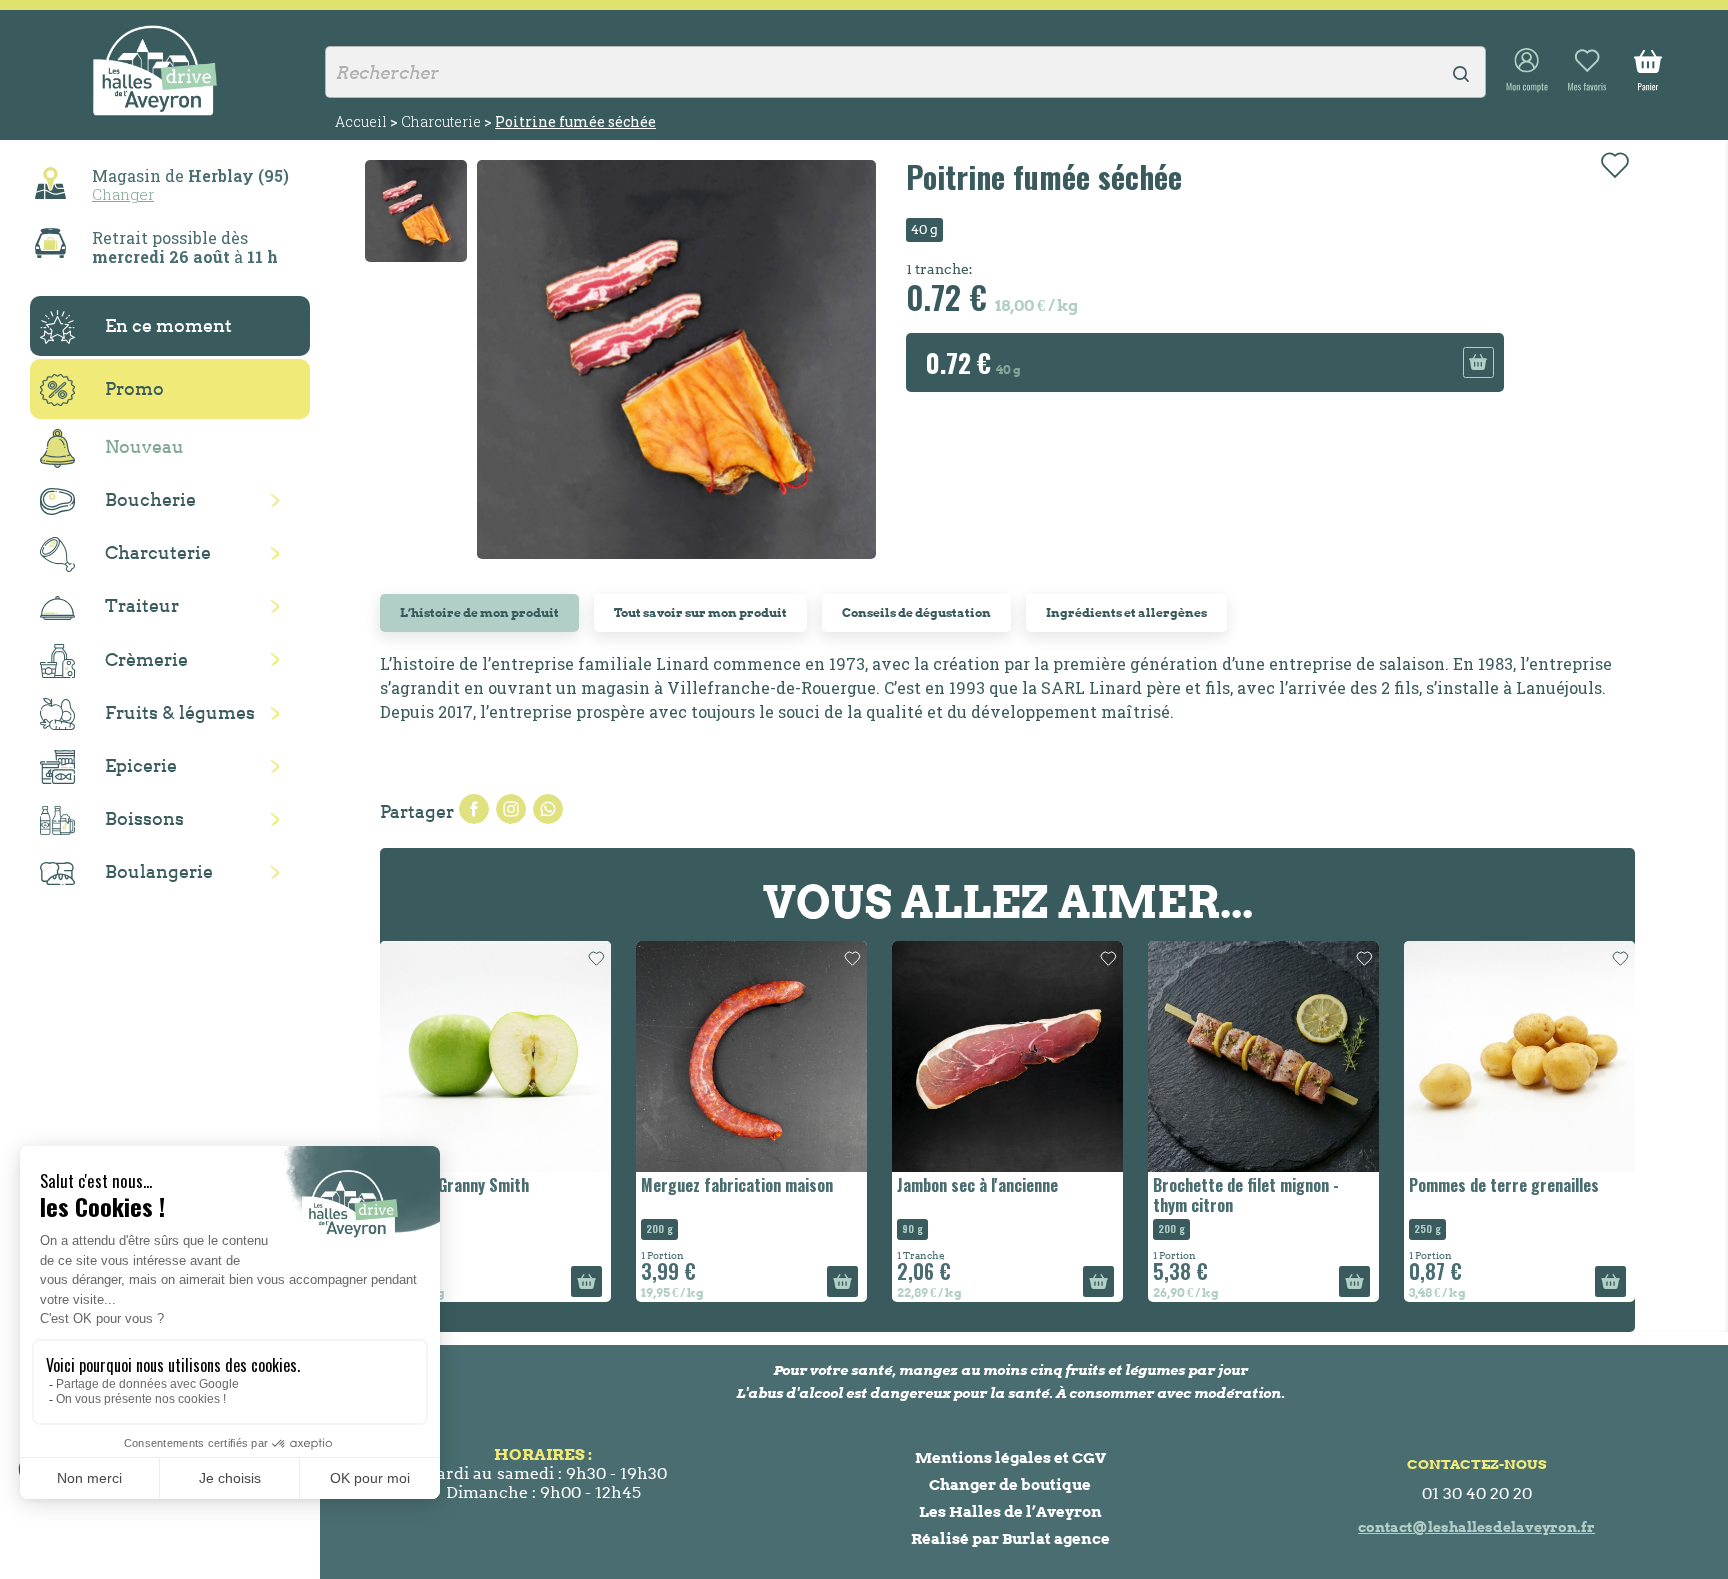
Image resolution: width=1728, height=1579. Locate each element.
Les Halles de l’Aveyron (1010, 1511)
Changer (123, 194)
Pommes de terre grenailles (1504, 1185)
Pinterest (548, 809)
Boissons (144, 818)
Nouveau (144, 446)
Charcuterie (158, 552)
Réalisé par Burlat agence (1010, 1538)
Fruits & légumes (180, 712)
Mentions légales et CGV (1010, 1457)
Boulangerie (159, 871)
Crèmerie (146, 659)
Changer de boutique (1010, 1484)
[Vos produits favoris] (1587, 71)
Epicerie (141, 765)
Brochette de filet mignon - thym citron (1246, 1194)
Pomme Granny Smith (457, 1185)
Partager (474, 809)
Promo (134, 388)
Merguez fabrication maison (737, 1185)
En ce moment (168, 325)
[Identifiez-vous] (1527, 71)
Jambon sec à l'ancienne (977, 1185)
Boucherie (150, 499)
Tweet (511, 809)
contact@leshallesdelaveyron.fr (1476, 1527)
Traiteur (142, 605)
